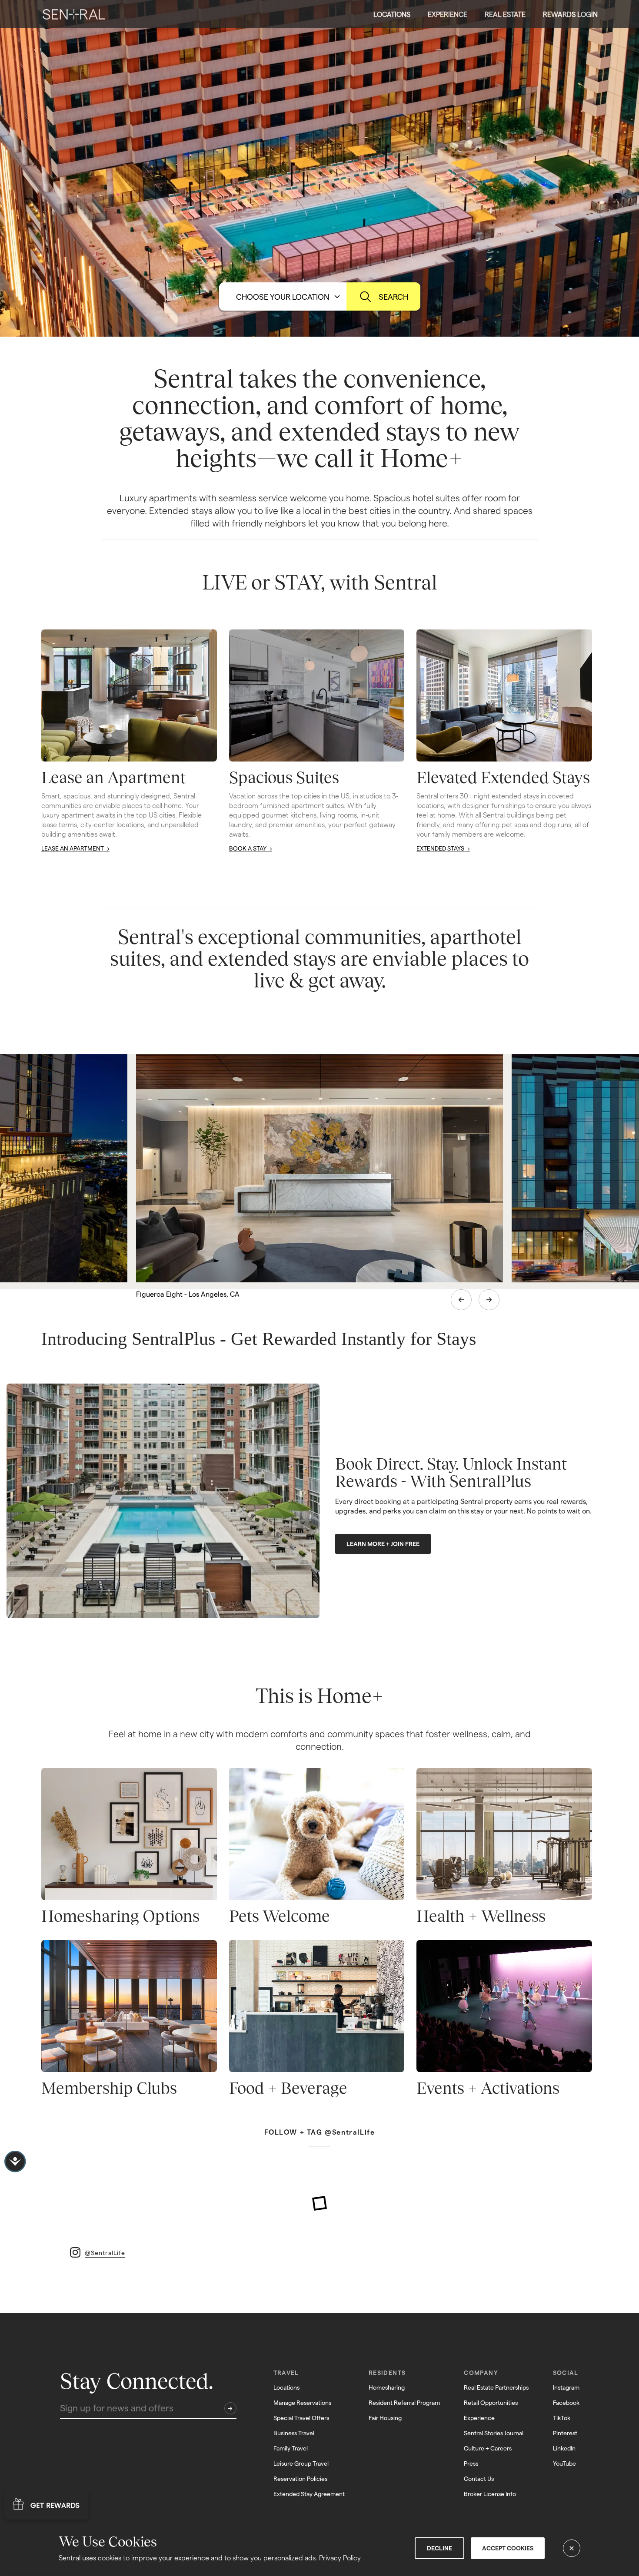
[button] (392, 14)
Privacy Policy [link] (340, 2558)
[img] (74, 14)
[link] (74, 14)
